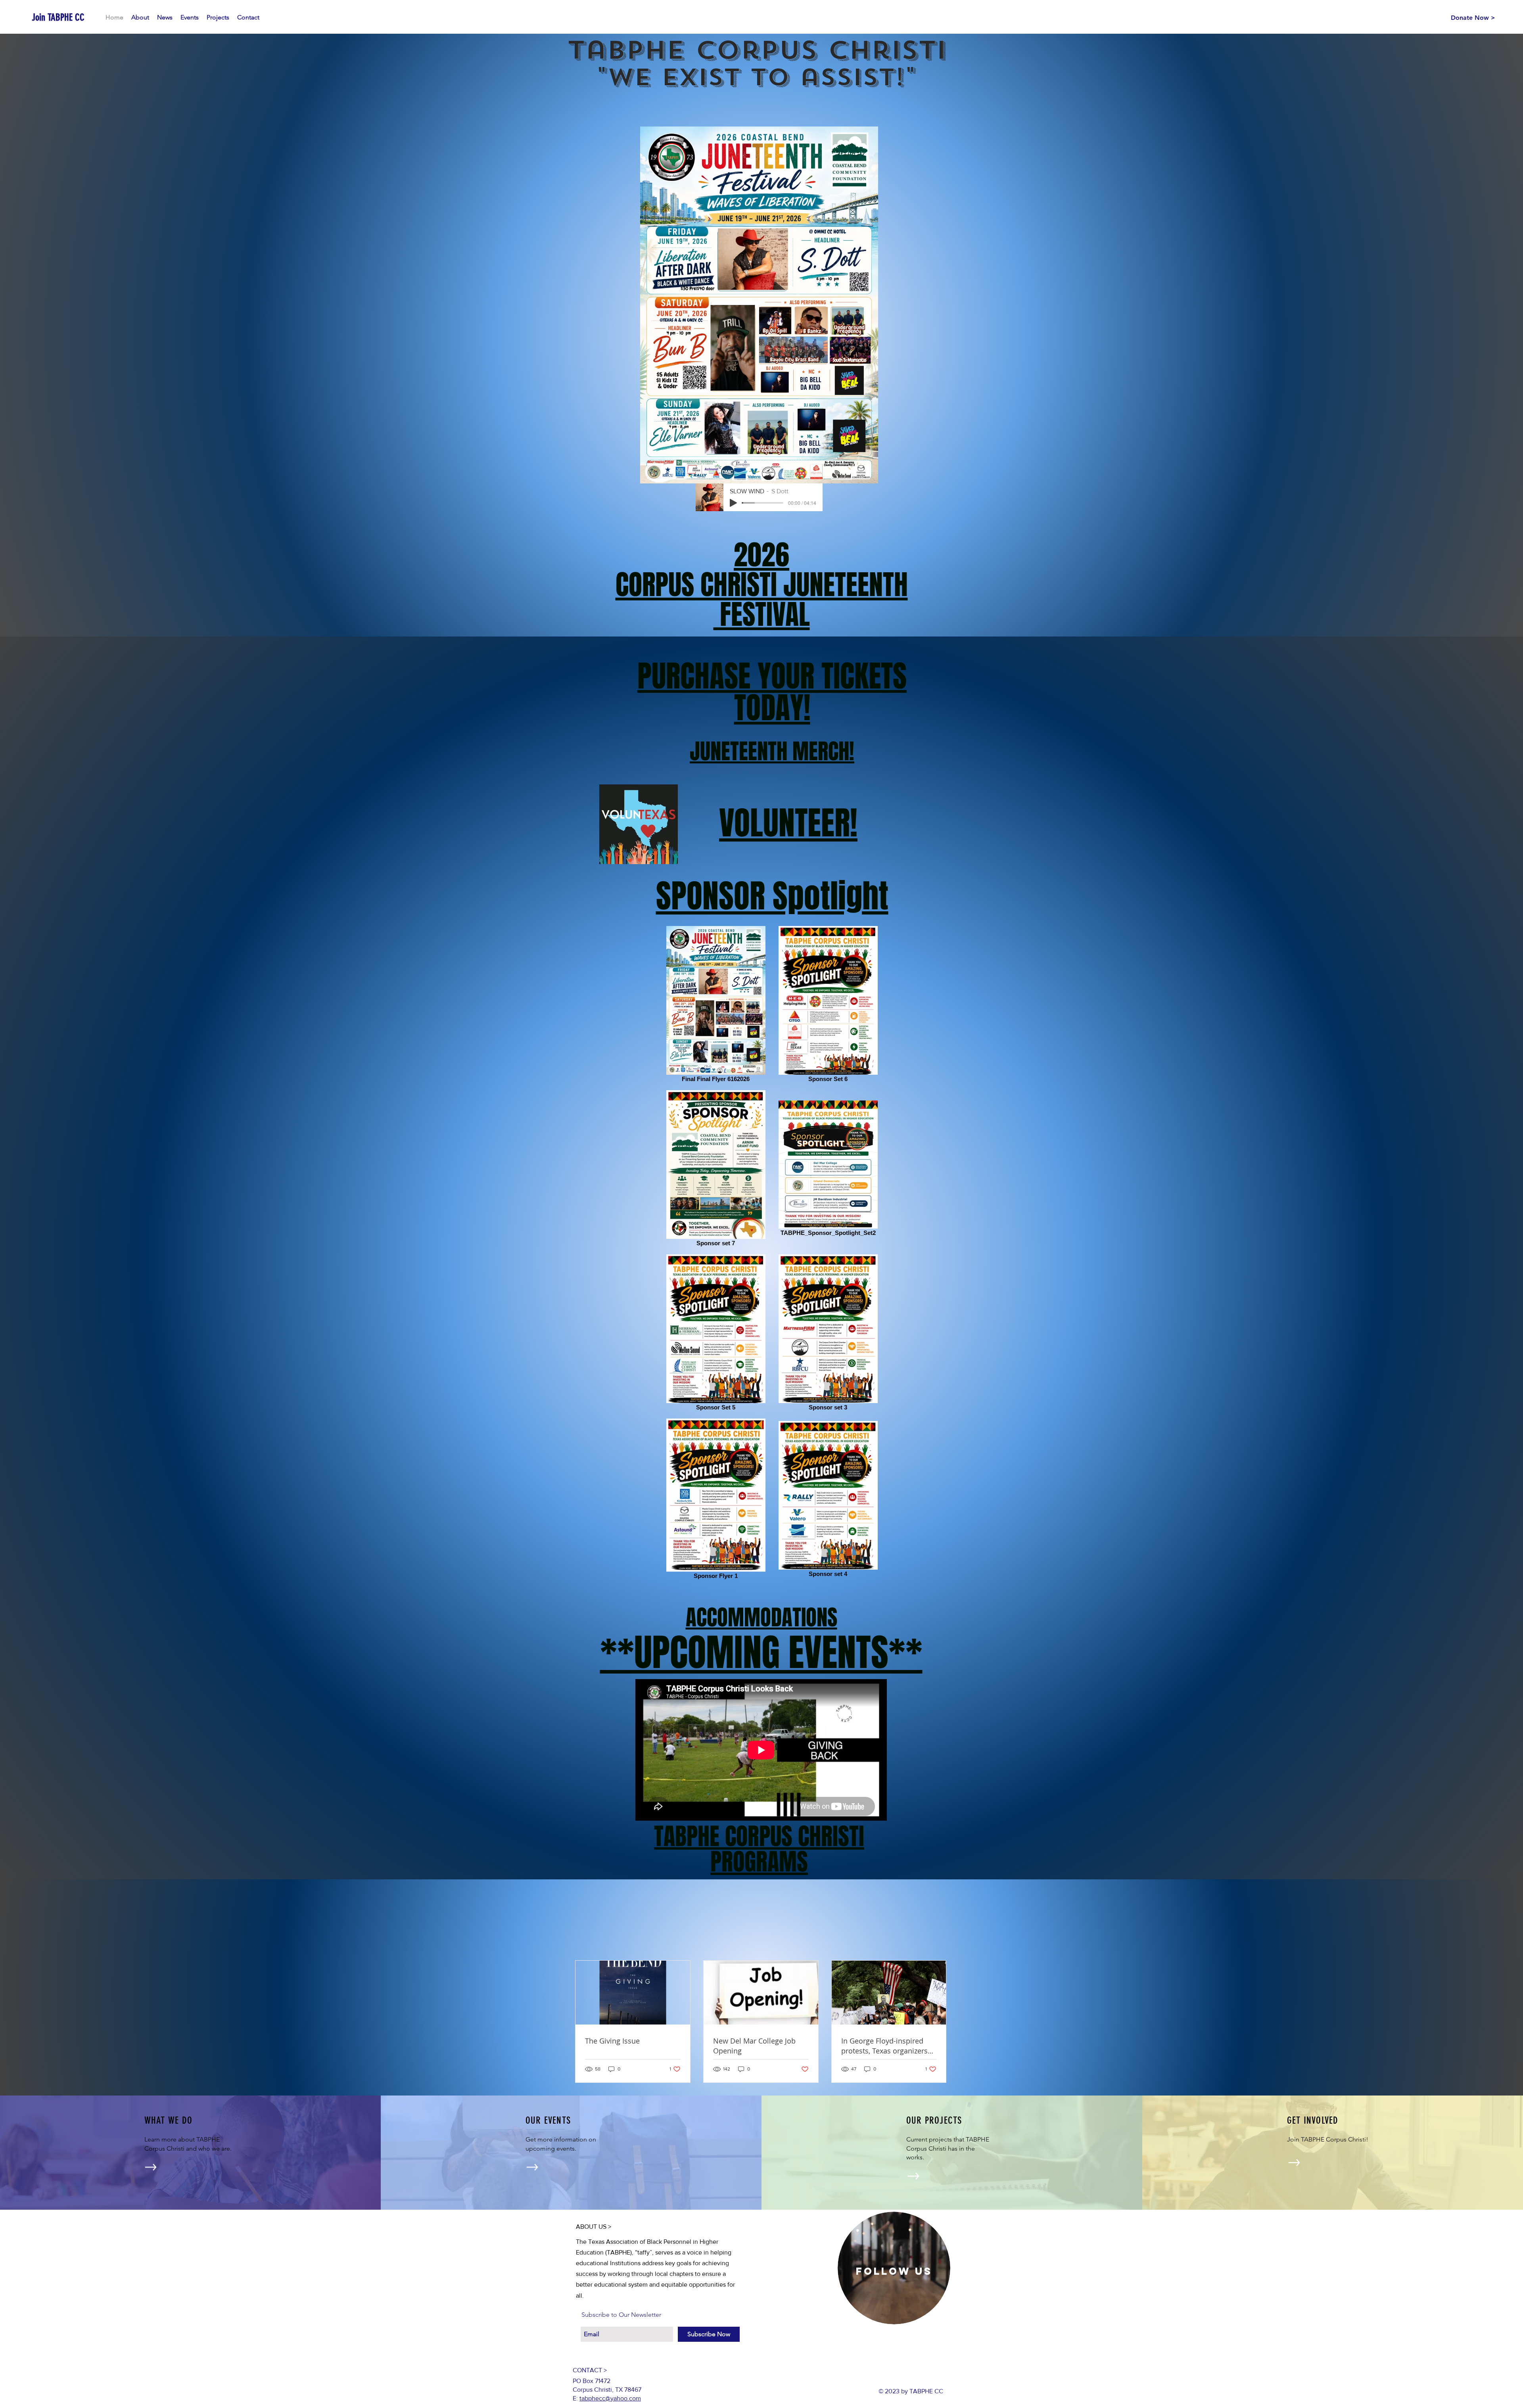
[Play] (733, 503)
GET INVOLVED (1313, 2120)
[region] (894, 2268)
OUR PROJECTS (934, 2120)
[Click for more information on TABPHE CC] (151, 2167)
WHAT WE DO (169, 2120)
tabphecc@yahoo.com (610, 2398)
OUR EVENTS (548, 2120)
